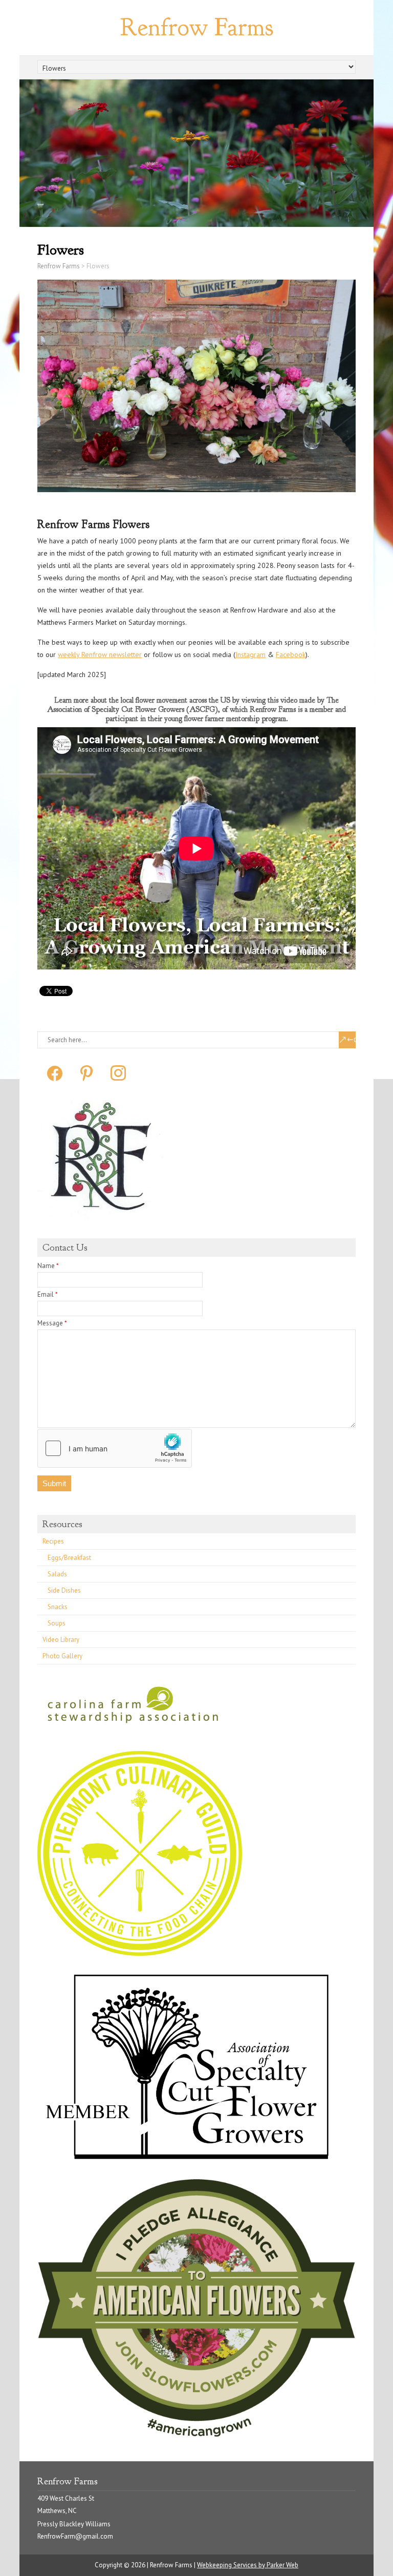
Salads (57, 1574)
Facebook (291, 654)
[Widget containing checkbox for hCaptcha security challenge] (115, 1448)
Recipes (53, 1541)
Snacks (58, 1607)
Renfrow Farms (197, 27)
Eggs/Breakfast (69, 1558)
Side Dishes (64, 1590)
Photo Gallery (62, 1656)
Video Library (61, 1640)
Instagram (250, 654)
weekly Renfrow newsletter (100, 654)
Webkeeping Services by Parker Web (248, 2565)
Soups (57, 1623)
